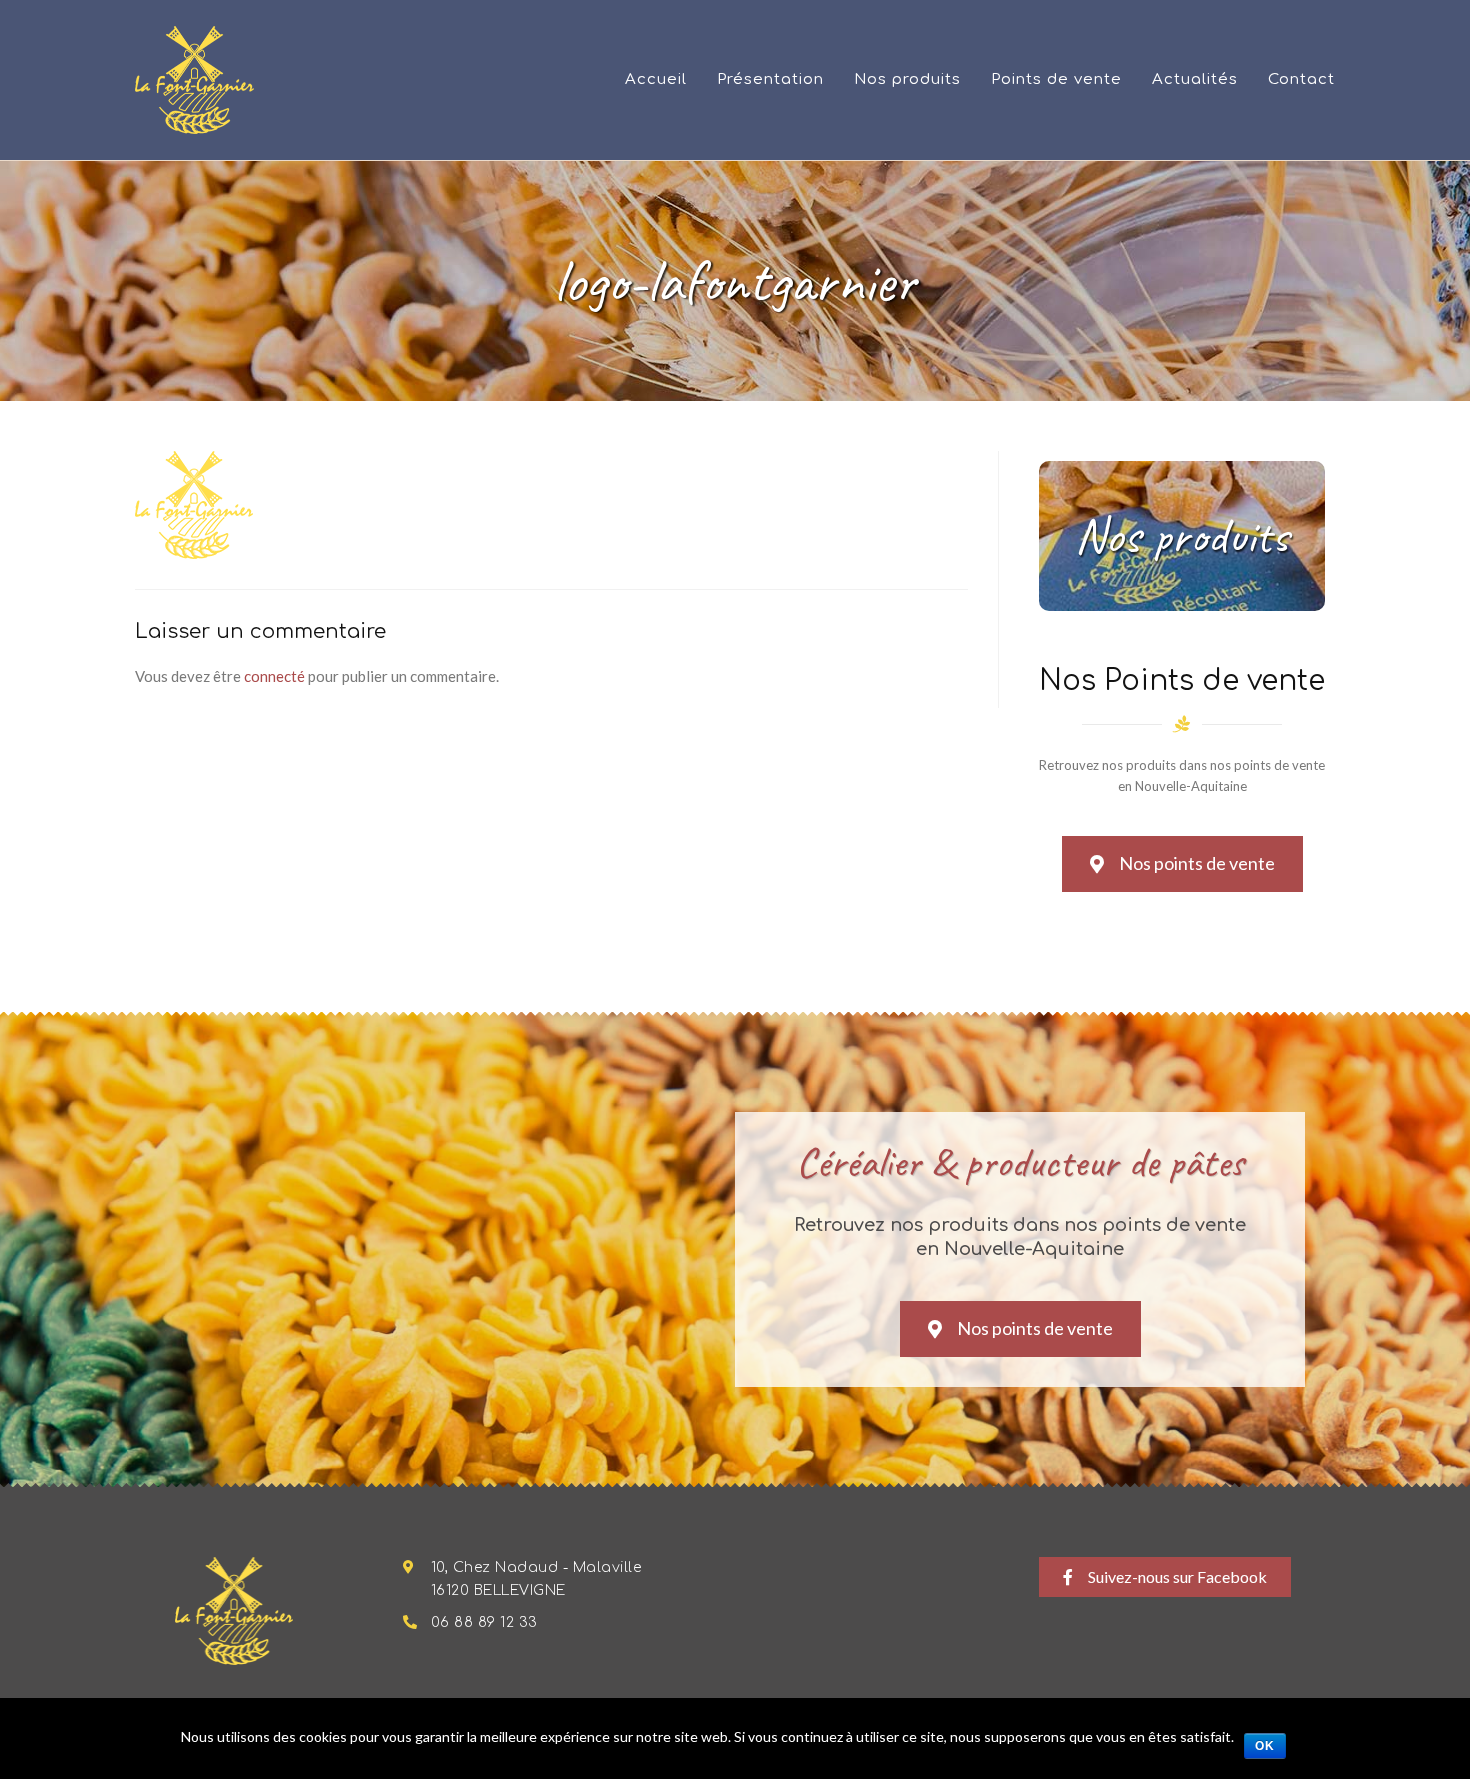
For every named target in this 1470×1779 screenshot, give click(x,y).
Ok (1265, 1746)
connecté (274, 676)
